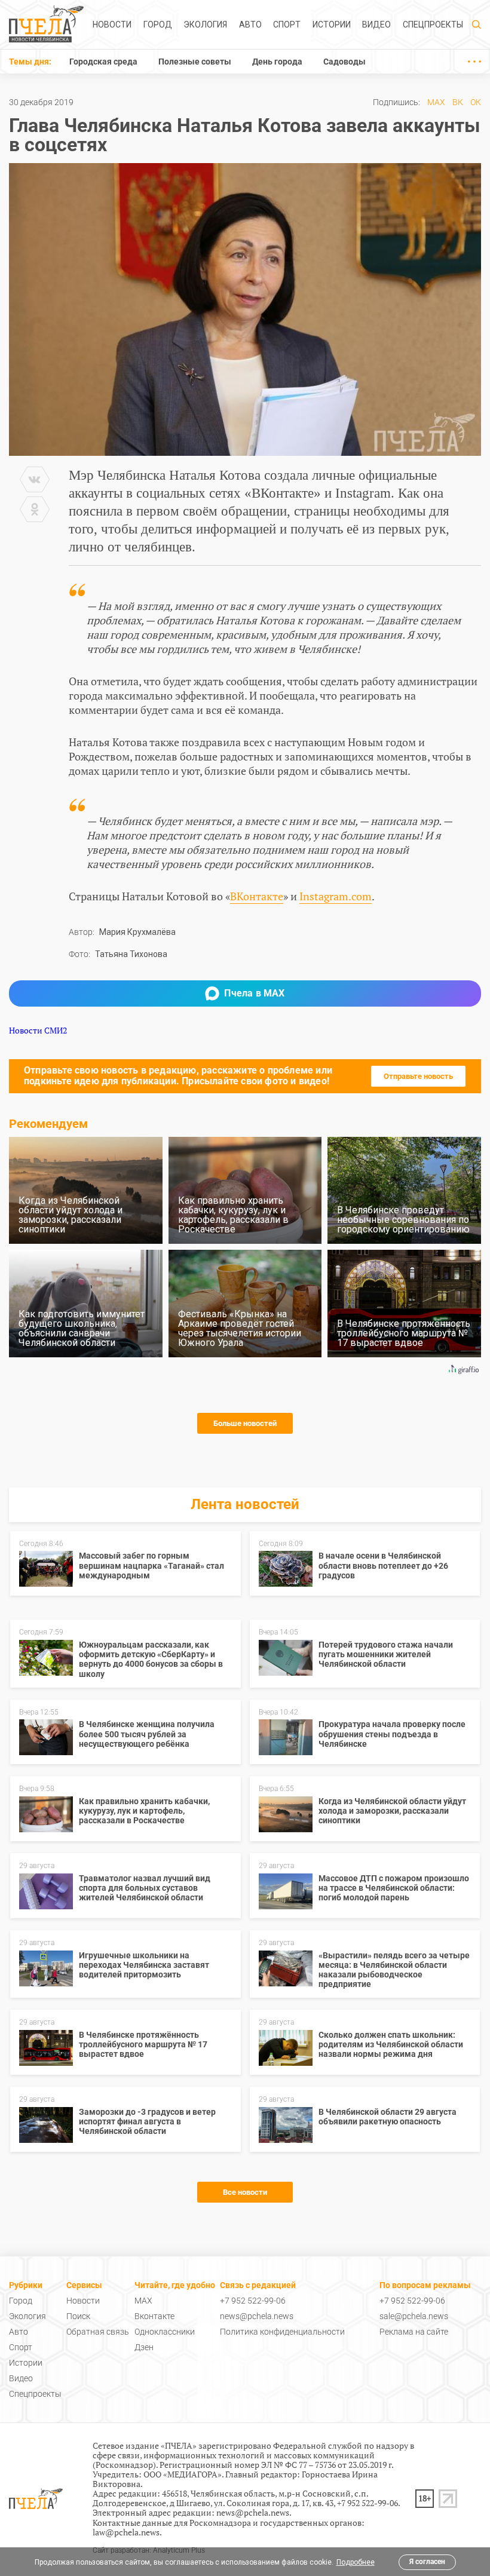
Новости (112, 24)
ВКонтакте (257, 896)
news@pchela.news (257, 2316)
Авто (250, 24)
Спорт (287, 24)
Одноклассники (165, 2332)
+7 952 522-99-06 (253, 2301)
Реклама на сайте (414, 2332)
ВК (458, 102)
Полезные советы (195, 62)
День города (277, 62)
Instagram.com (336, 896)
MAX (436, 102)
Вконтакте (154, 2316)
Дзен (144, 2347)
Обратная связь (98, 2332)
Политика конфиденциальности (282, 2332)
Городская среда (103, 62)
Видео (376, 24)
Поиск (78, 2316)
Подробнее (356, 2562)
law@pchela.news (126, 2532)
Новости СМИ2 (38, 1030)
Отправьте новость (418, 1076)
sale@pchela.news (414, 2316)
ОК (476, 102)
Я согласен (427, 2562)
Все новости (245, 2192)
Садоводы (344, 62)
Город (158, 24)
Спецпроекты (433, 24)
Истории (332, 24)
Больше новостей (245, 1423)
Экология (205, 24)
